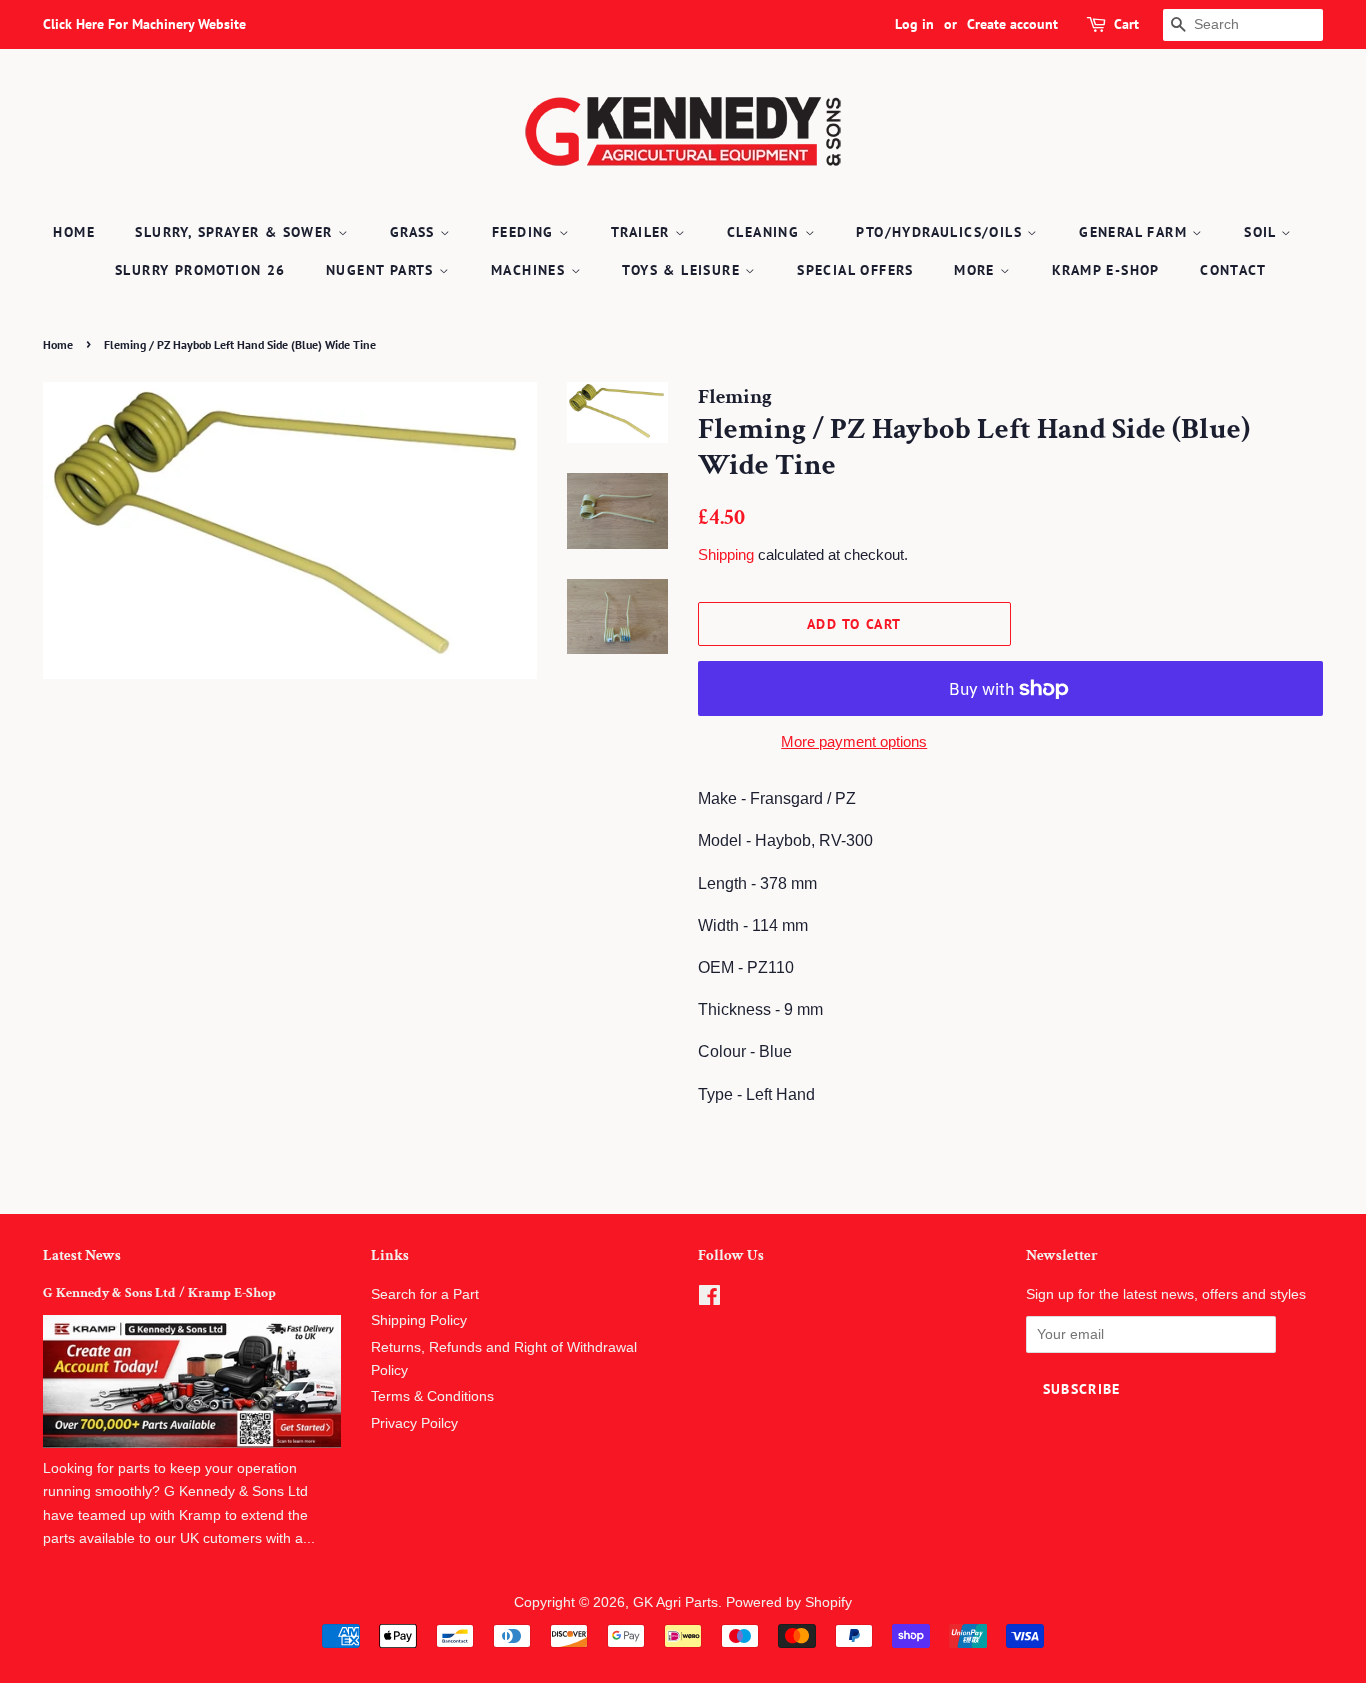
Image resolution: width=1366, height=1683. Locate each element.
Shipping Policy (419, 1320)
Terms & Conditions (432, 1396)
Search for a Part (425, 1294)
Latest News (82, 1255)
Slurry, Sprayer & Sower (236, 232)
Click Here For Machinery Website (144, 24)
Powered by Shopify (789, 1602)
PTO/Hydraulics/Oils (941, 232)
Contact (1233, 270)
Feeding (525, 232)
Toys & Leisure (683, 270)
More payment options (854, 741)
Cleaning (766, 232)
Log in (914, 24)
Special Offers (855, 270)
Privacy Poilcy (414, 1423)
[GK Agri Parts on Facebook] (709, 1299)
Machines (531, 270)
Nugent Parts (382, 270)
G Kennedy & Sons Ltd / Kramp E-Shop (159, 1293)
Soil (1262, 232)
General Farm (1135, 232)
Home (74, 232)
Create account (1012, 24)
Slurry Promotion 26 (200, 270)
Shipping (726, 554)
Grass (415, 232)
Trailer (643, 232)
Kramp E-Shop (1106, 270)
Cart (1126, 24)
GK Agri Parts (675, 1602)
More (977, 270)
